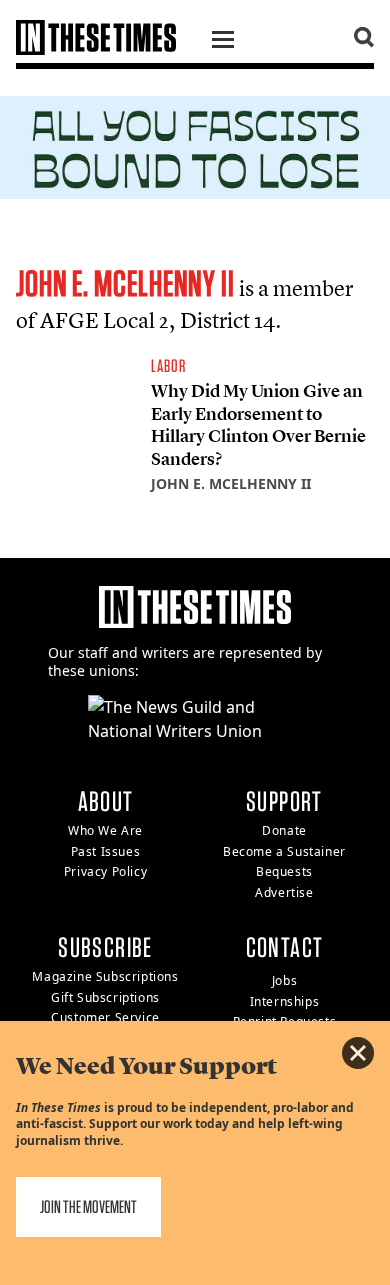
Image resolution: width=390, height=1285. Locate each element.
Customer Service (105, 1017)
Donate (284, 830)
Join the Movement (88, 1206)
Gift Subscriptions (105, 997)
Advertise (284, 892)
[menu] (223, 42)
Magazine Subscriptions (105, 976)
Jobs (284, 980)
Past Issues (106, 851)
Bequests (284, 871)
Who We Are (105, 830)
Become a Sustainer (284, 851)
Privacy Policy (105, 871)
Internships (285, 1001)
